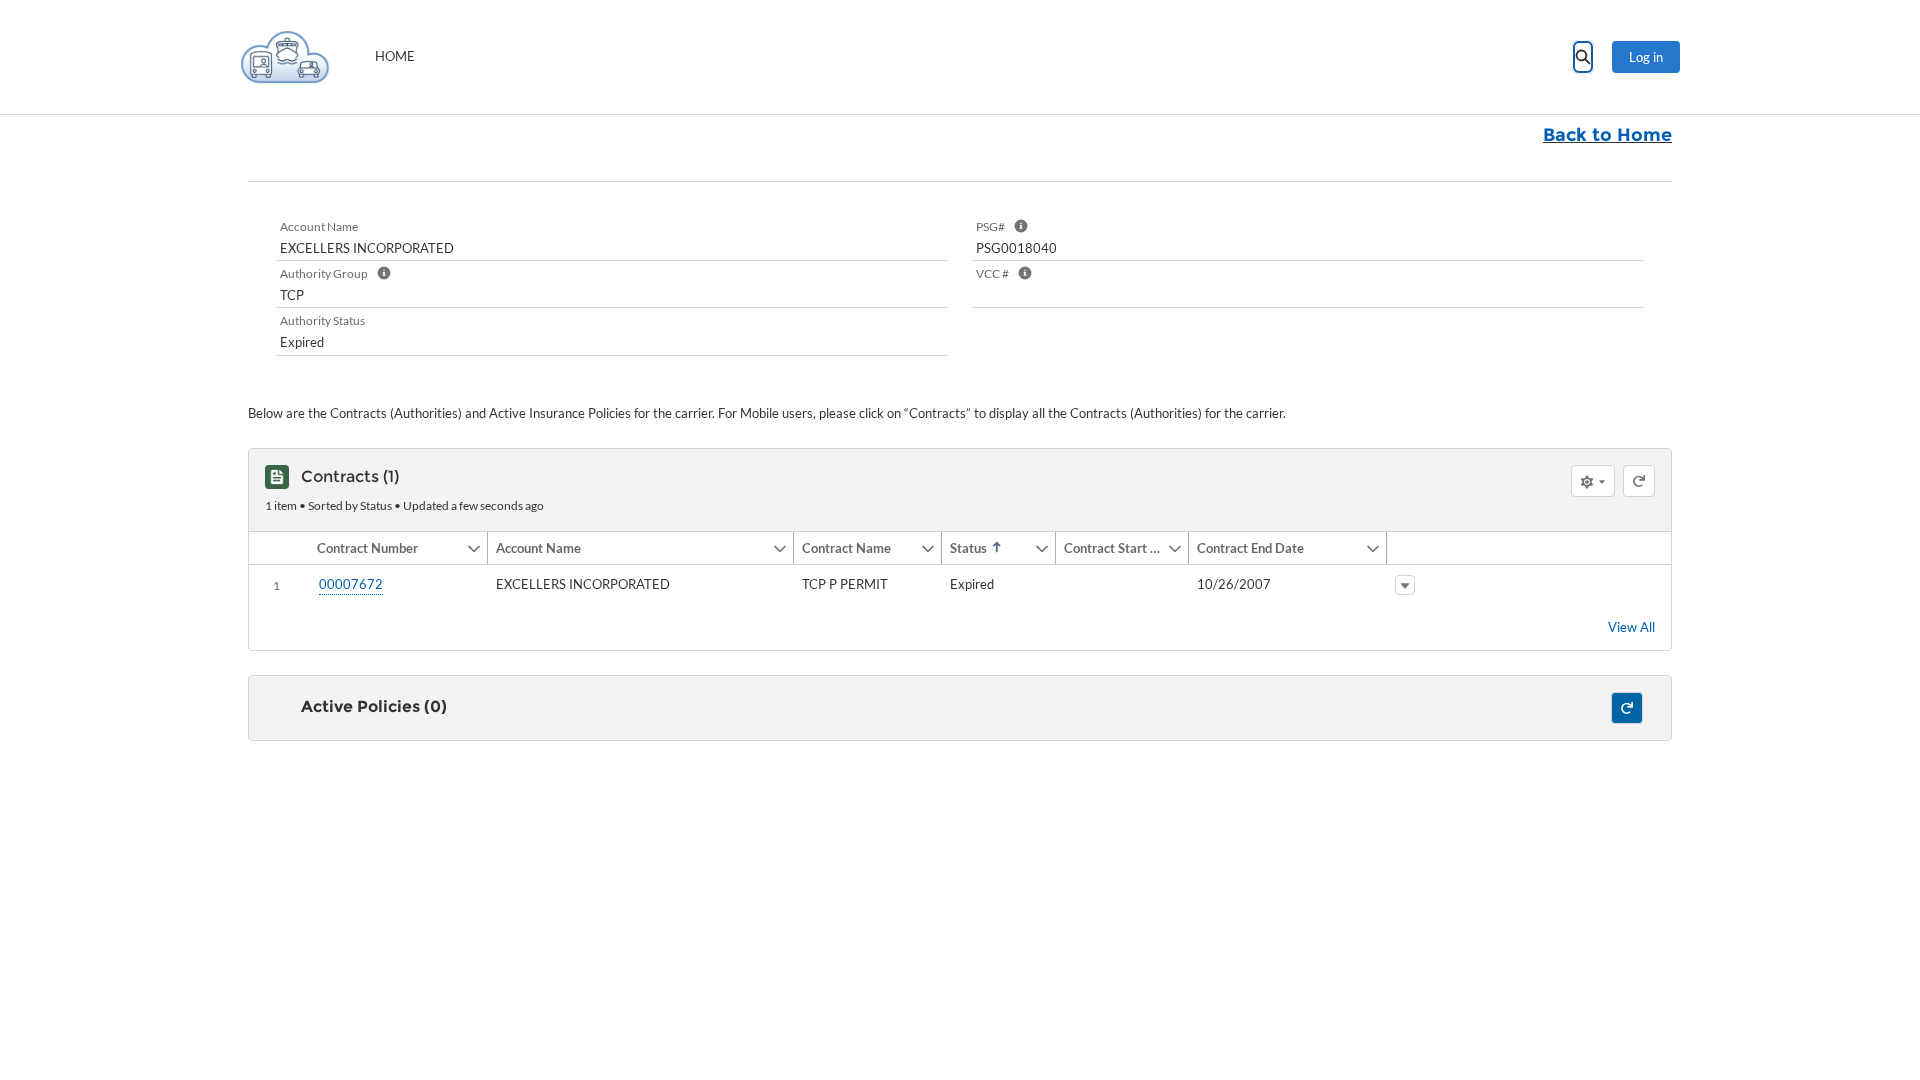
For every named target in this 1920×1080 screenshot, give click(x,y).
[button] (387, 548)
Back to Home (1607, 135)
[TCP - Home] (285, 57)
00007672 (351, 584)
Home (395, 56)
